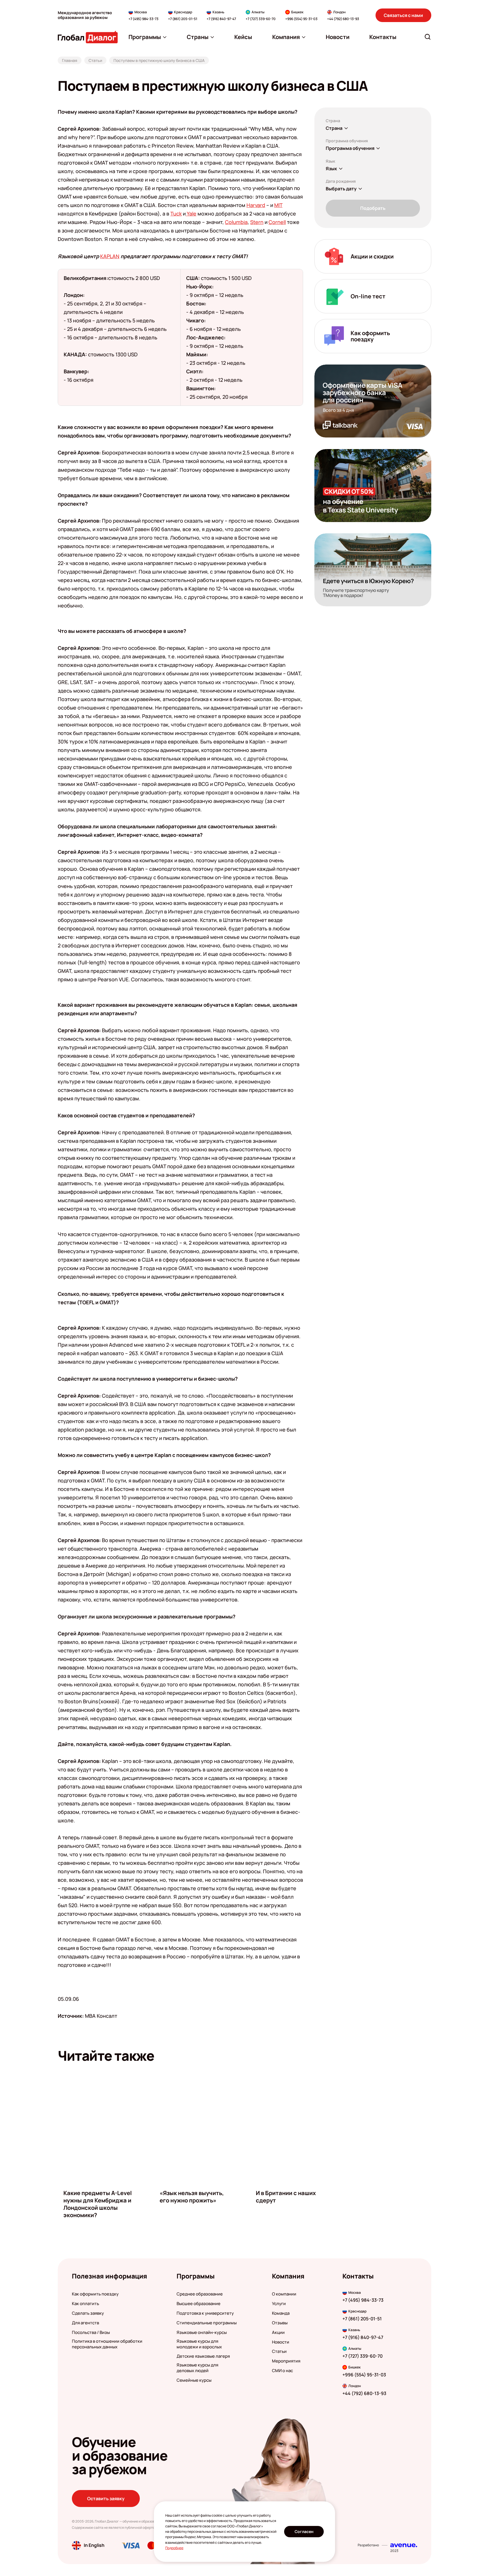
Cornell (277, 222)
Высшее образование (199, 2304)
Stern (257, 222)
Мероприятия (286, 2361)
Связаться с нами (403, 15)
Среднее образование (200, 2294)
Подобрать (373, 208)
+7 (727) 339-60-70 (261, 19)
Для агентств (85, 2323)
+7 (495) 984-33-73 (143, 19)
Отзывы (280, 2323)
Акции (278, 2333)
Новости (281, 2342)
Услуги (279, 2304)
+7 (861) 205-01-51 (183, 19)
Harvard (256, 205)
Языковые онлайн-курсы (202, 2333)
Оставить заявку (106, 2499)
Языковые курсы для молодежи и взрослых (199, 2344)
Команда (281, 2313)
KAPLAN (110, 256)
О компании (284, 2294)
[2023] (404, 2545)
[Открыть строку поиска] (428, 37)
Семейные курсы (194, 2380)
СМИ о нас (282, 2371)
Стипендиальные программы (207, 2323)
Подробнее (174, 2548)
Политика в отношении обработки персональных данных (107, 2344)
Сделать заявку (88, 2313)
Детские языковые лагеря (203, 2356)
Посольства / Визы (91, 2333)
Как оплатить (85, 2304)
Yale (191, 214)
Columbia (236, 222)
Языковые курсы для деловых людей (197, 2368)
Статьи (279, 2351)
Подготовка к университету (205, 2313)
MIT (278, 205)
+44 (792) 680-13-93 (343, 19)
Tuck (176, 214)
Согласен (304, 2531)
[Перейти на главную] (88, 37)
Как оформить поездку (95, 2294)
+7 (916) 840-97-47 (221, 19)
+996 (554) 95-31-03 (301, 19)
